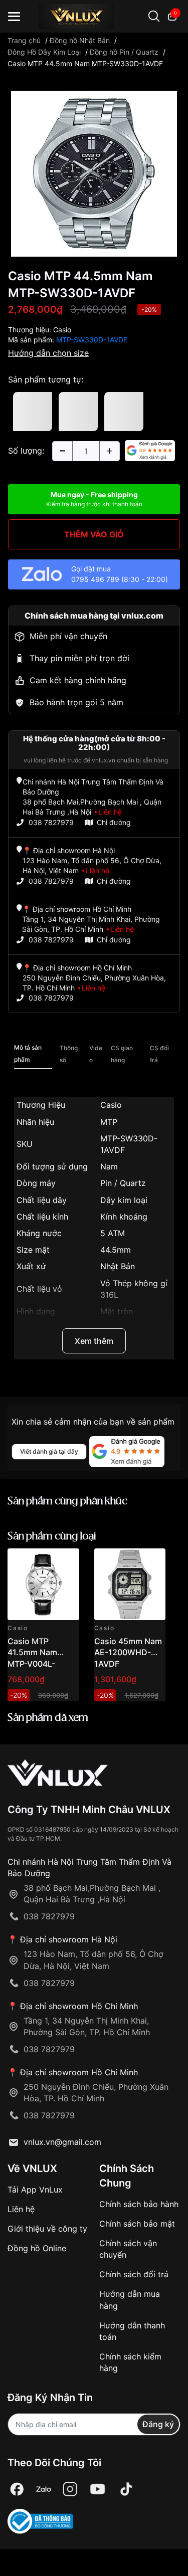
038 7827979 (51, 822)
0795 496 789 (95, 579)
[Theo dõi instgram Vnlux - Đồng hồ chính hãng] (70, 2490)
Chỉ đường (114, 822)
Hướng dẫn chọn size (48, 353)
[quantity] (62, 451)
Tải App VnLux (35, 2190)
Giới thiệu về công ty (47, 2229)
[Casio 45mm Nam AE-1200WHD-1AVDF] (130, 1584)
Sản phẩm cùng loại (52, 1537)
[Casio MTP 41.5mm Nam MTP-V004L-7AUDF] (43, 1584)
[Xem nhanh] (66, 1562)
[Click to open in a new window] (94, 172)
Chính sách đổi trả (134, 2274)
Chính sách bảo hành (139, 2204)
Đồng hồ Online (37, 2248)
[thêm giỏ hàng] (43, 1562)
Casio (62, 330)
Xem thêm (94, 1341)
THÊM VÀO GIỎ (94, 534)
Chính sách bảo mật (137, 2224)
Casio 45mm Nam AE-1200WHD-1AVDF (128, 1652)
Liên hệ (21, 2209)
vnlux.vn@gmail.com (62, 2142)
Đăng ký (158, 2424)
